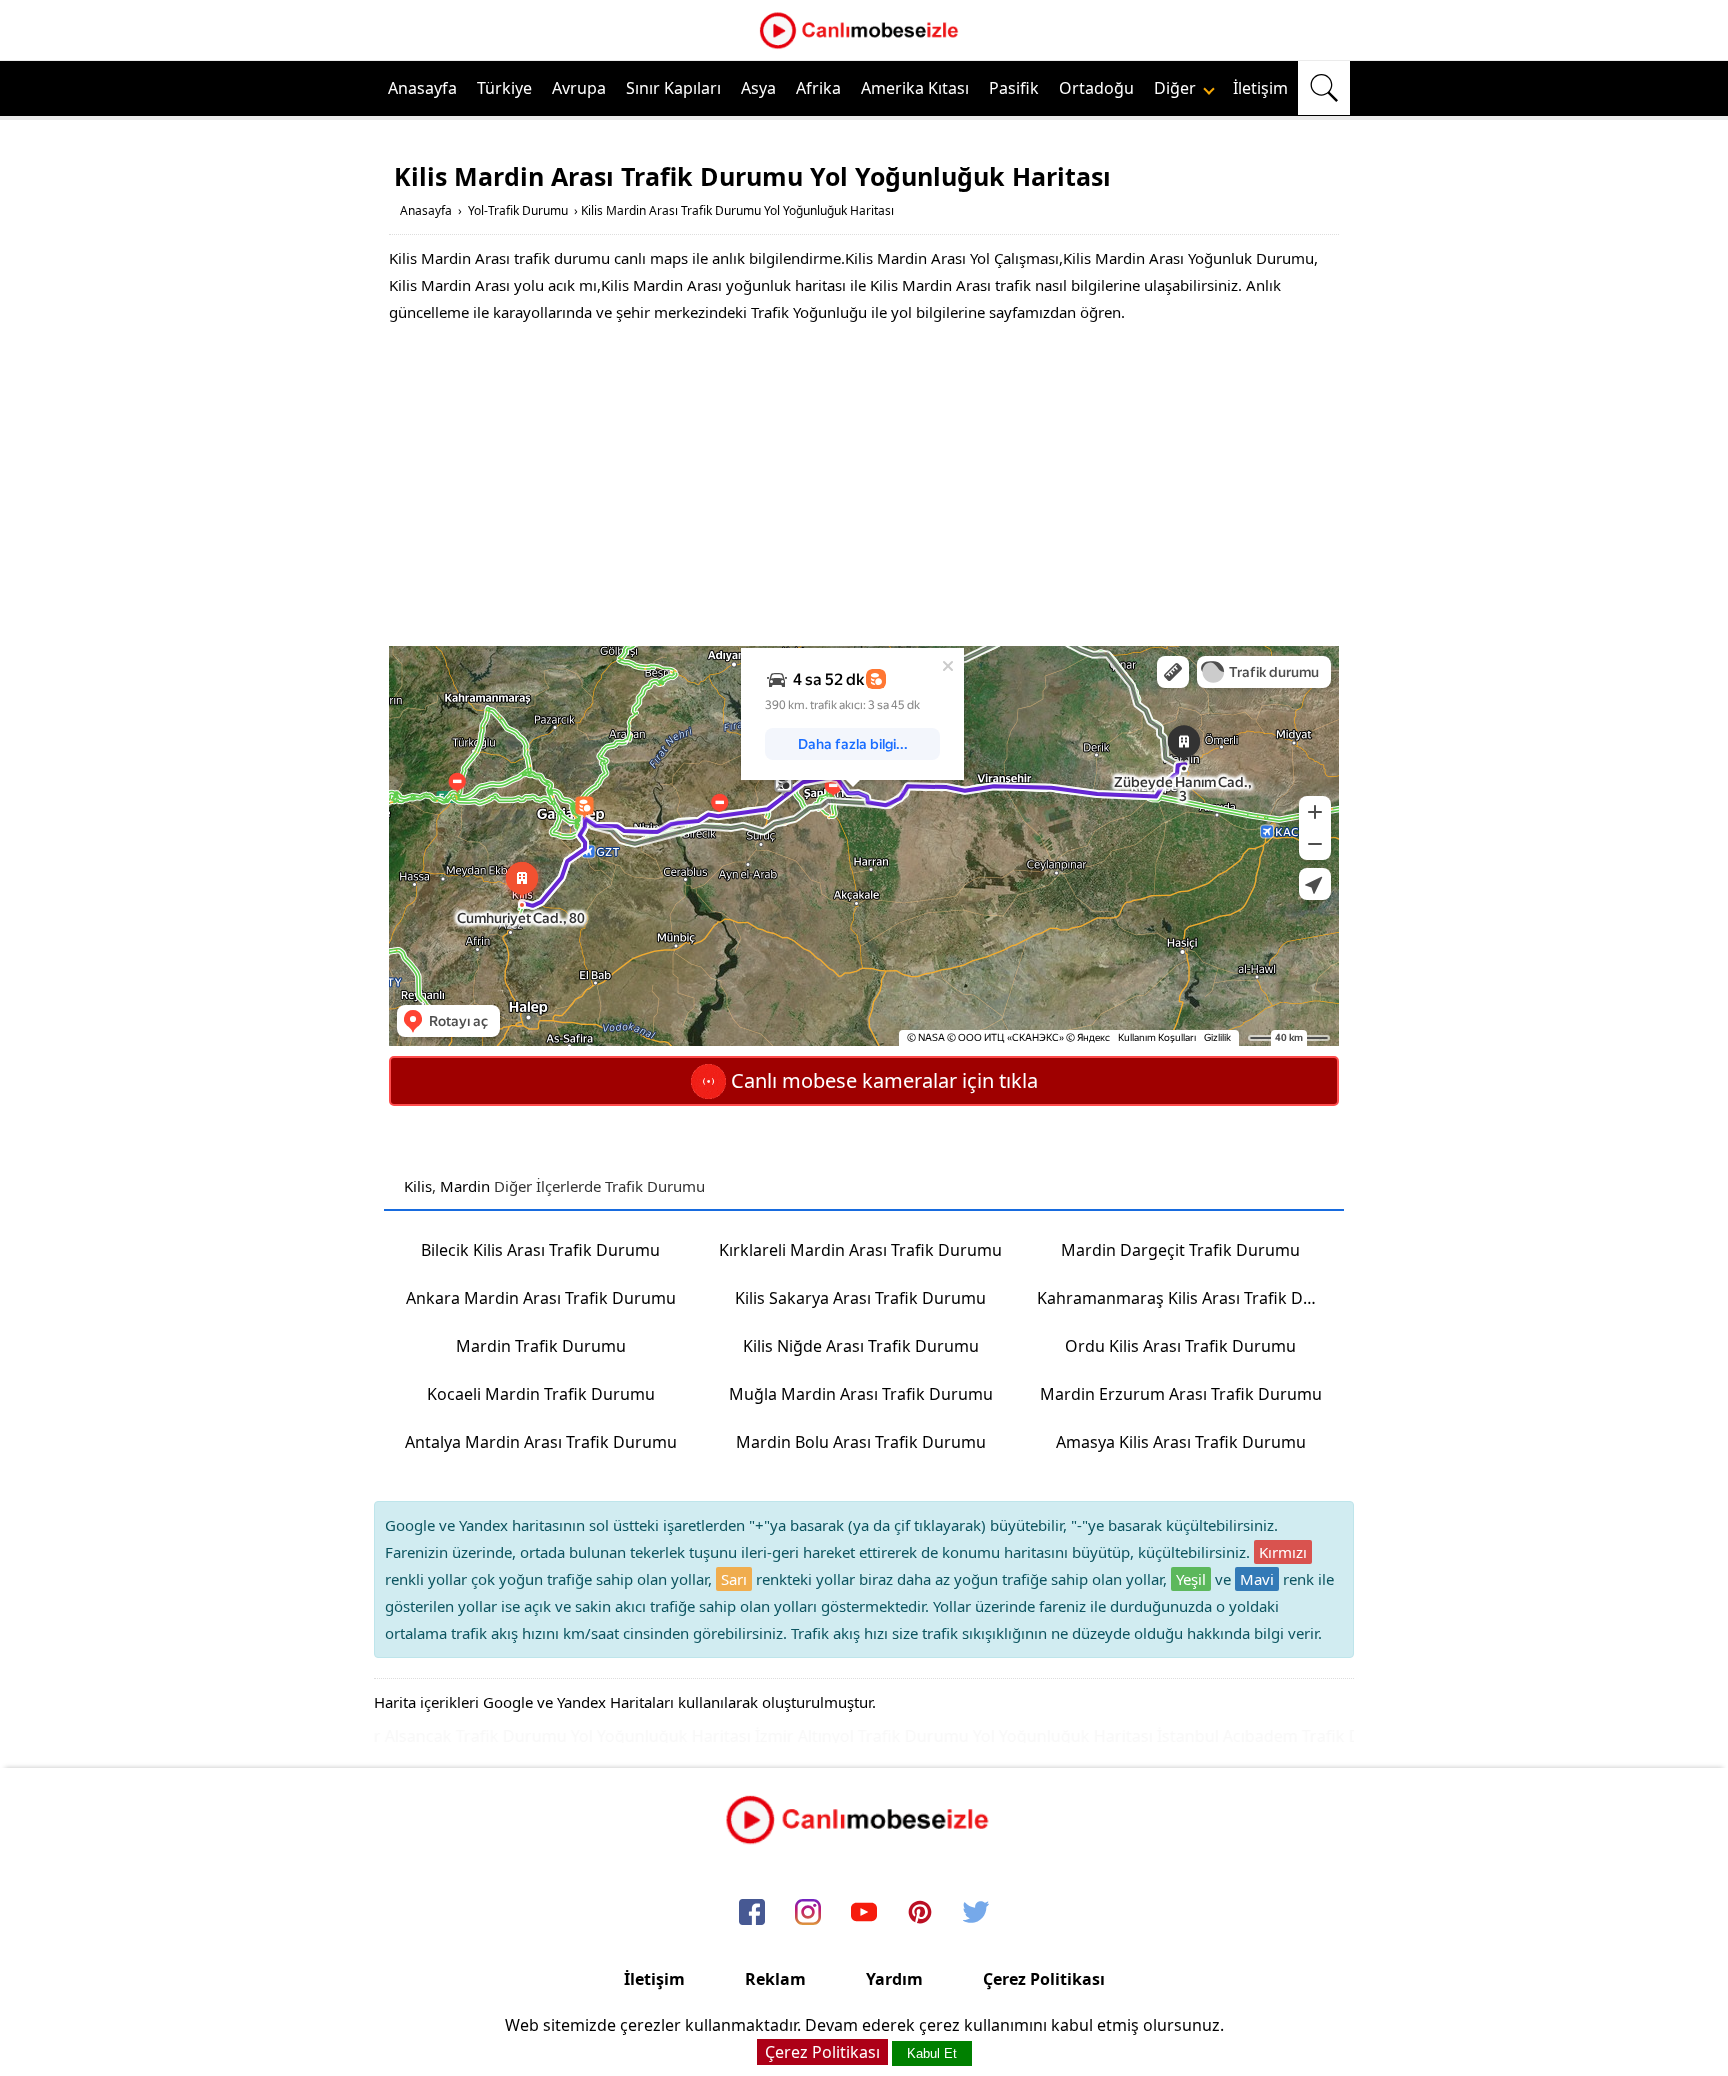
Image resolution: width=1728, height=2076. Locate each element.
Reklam (775, 1979)
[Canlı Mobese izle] (864, 46)
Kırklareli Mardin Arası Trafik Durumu (860, 1250)
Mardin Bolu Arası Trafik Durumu (861, 1442)
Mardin (465, 1186)
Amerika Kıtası (915, 88)
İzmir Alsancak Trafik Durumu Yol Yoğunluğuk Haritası (506, 1736)
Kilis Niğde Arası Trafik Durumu (861, 1346)
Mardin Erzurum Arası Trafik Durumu (1181, 1394)
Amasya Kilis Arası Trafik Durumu (1181, 1442)
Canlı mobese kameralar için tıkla (882, 1080)
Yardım (894, 1979)
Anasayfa (422, 88)
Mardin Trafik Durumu (541, 1346)
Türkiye (504, 88)
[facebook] (752, 1914)
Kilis (418, 1186)
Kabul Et (932, 2053)
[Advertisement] (864, 486)
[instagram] (808, 1914)
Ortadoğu (1096, 88)
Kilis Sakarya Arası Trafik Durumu (860, 1298)
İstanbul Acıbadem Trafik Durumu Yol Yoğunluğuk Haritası (1337, 1736)
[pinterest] (920, 1914)
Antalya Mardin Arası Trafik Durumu (541, 1442)
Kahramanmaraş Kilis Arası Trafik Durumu (1187, 1298)
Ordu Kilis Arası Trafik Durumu (1180, 1346)
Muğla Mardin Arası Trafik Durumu (861, 1394)
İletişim (1260, 88)
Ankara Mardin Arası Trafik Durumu (541, 1298)
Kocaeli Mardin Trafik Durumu (541, 1394)
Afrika (818, 88)
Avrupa (579, 88)
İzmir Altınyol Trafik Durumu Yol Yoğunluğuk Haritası (914, 1736)
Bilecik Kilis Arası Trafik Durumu (540, 1250)
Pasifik (1014, 88)
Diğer (1177, 88)
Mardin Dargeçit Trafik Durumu (1180, 1250)
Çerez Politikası (1044, 1979)
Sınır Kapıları (673, 88)
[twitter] (976, 1914)
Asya (758, 88)
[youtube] (864, 1914)
